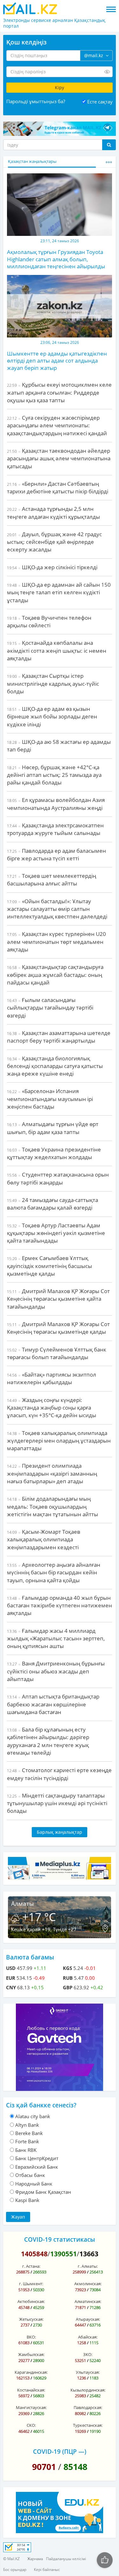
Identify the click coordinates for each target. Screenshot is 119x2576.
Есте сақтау (100, 102)
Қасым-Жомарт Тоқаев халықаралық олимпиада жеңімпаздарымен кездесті (44, 1539)
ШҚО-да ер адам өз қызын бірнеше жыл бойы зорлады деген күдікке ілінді (52, 717)
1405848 (34, 2254)
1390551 (63, 2254)
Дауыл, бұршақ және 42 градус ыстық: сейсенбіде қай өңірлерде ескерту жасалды (54, 542)
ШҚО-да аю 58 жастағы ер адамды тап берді (59, 746)
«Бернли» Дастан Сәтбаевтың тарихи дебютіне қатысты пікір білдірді (58, 487)
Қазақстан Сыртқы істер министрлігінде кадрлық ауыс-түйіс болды (53, 684)
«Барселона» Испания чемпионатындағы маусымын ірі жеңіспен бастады (50, 1099)
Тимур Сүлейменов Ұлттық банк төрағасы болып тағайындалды (57, 1353)
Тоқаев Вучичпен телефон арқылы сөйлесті (49, 621)
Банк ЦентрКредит (37, 2158)
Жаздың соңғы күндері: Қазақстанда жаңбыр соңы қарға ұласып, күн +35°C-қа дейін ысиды (52, 1408)
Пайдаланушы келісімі (66, 2559)
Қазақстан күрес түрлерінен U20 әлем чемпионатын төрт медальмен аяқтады (56, 942)
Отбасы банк (30, 2175)
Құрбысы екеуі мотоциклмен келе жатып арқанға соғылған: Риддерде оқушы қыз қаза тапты (59, 392)
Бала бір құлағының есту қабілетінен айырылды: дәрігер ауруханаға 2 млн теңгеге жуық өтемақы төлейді (48, 1741)
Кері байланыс (47, 2569)
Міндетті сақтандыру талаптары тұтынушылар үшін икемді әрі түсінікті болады (57, 1803)
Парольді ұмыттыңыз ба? (36, 101)
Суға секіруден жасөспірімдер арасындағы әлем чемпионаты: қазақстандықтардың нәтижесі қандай (57, 425)
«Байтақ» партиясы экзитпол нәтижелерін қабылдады (52, 1378)
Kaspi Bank (27, 2200)
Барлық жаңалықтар (60, 1832)
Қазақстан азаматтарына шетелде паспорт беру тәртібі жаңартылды (59, 1037)
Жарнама (35, 2559)
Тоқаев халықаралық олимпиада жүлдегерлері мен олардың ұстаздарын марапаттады (59, 1441)
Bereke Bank (29, 2133)
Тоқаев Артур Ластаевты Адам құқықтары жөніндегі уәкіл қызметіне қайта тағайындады (56, 1233)
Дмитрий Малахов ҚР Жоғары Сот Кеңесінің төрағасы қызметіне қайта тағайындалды (58, 1299)
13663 (89, 2254)
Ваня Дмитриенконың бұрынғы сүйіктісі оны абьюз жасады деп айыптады (56, 1671)
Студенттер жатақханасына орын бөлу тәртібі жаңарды (58, 1178)
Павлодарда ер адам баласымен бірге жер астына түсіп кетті (56, 854)
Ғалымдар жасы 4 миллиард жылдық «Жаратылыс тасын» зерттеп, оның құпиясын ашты (56, 1638)
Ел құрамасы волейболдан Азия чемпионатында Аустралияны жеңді (56, 804)
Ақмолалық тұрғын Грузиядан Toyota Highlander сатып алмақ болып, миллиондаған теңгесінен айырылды (56, 259)
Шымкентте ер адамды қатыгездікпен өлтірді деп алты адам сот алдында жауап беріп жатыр (57, 361)
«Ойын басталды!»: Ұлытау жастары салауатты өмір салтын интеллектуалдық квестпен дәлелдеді (57, 909)
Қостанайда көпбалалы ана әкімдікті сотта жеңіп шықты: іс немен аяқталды (57, 651)
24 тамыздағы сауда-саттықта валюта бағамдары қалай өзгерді (53, 1204)
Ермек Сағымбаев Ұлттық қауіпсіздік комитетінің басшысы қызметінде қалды (50, 1266)
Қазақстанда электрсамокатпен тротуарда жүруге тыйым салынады (55, 829)
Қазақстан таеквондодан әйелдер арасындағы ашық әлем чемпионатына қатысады (59, 458)
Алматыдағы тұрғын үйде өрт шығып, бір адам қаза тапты (53, 1128)
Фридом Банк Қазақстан (43, 2192)
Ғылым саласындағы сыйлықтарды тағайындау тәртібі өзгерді (50, 1008)
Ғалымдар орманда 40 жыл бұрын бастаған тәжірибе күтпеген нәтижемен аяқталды (60, 1605)
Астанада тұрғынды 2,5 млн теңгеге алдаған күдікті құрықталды (53, 513)
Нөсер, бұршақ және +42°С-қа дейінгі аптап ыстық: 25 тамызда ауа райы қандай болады (54, 775)
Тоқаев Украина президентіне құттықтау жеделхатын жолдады (54, 1153)
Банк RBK (26, 2150)
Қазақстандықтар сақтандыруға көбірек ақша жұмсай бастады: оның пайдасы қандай (55, 975)
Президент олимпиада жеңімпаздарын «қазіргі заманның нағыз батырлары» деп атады (52, 1473)
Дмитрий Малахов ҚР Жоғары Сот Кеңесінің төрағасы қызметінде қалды (58, 1328)
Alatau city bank (33, 2116)
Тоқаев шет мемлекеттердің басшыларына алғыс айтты (52, 880)
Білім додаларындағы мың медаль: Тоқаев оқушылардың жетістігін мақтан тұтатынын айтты (53, 1506)
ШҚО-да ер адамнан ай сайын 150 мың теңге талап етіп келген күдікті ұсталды (59, 592)
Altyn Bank (27, 2125)
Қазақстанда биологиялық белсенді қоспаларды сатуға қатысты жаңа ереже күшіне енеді (55, 1066)
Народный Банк (34, 2184)
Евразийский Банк (37, 2167)
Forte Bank (27, 2141)
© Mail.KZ (11, 2559)
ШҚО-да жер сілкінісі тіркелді (52, 567)
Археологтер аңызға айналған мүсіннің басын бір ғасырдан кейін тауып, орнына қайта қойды (54, 1572)
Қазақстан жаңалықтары (32, 161)
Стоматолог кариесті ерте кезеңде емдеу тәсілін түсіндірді (59, 1774)
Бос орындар (15, 2569)
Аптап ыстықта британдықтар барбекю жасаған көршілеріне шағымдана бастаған (53, 1704)
